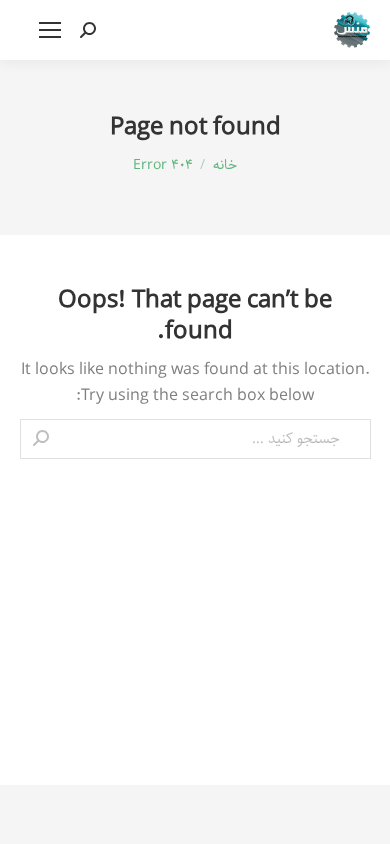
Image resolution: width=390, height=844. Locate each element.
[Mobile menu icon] (50, 30)
